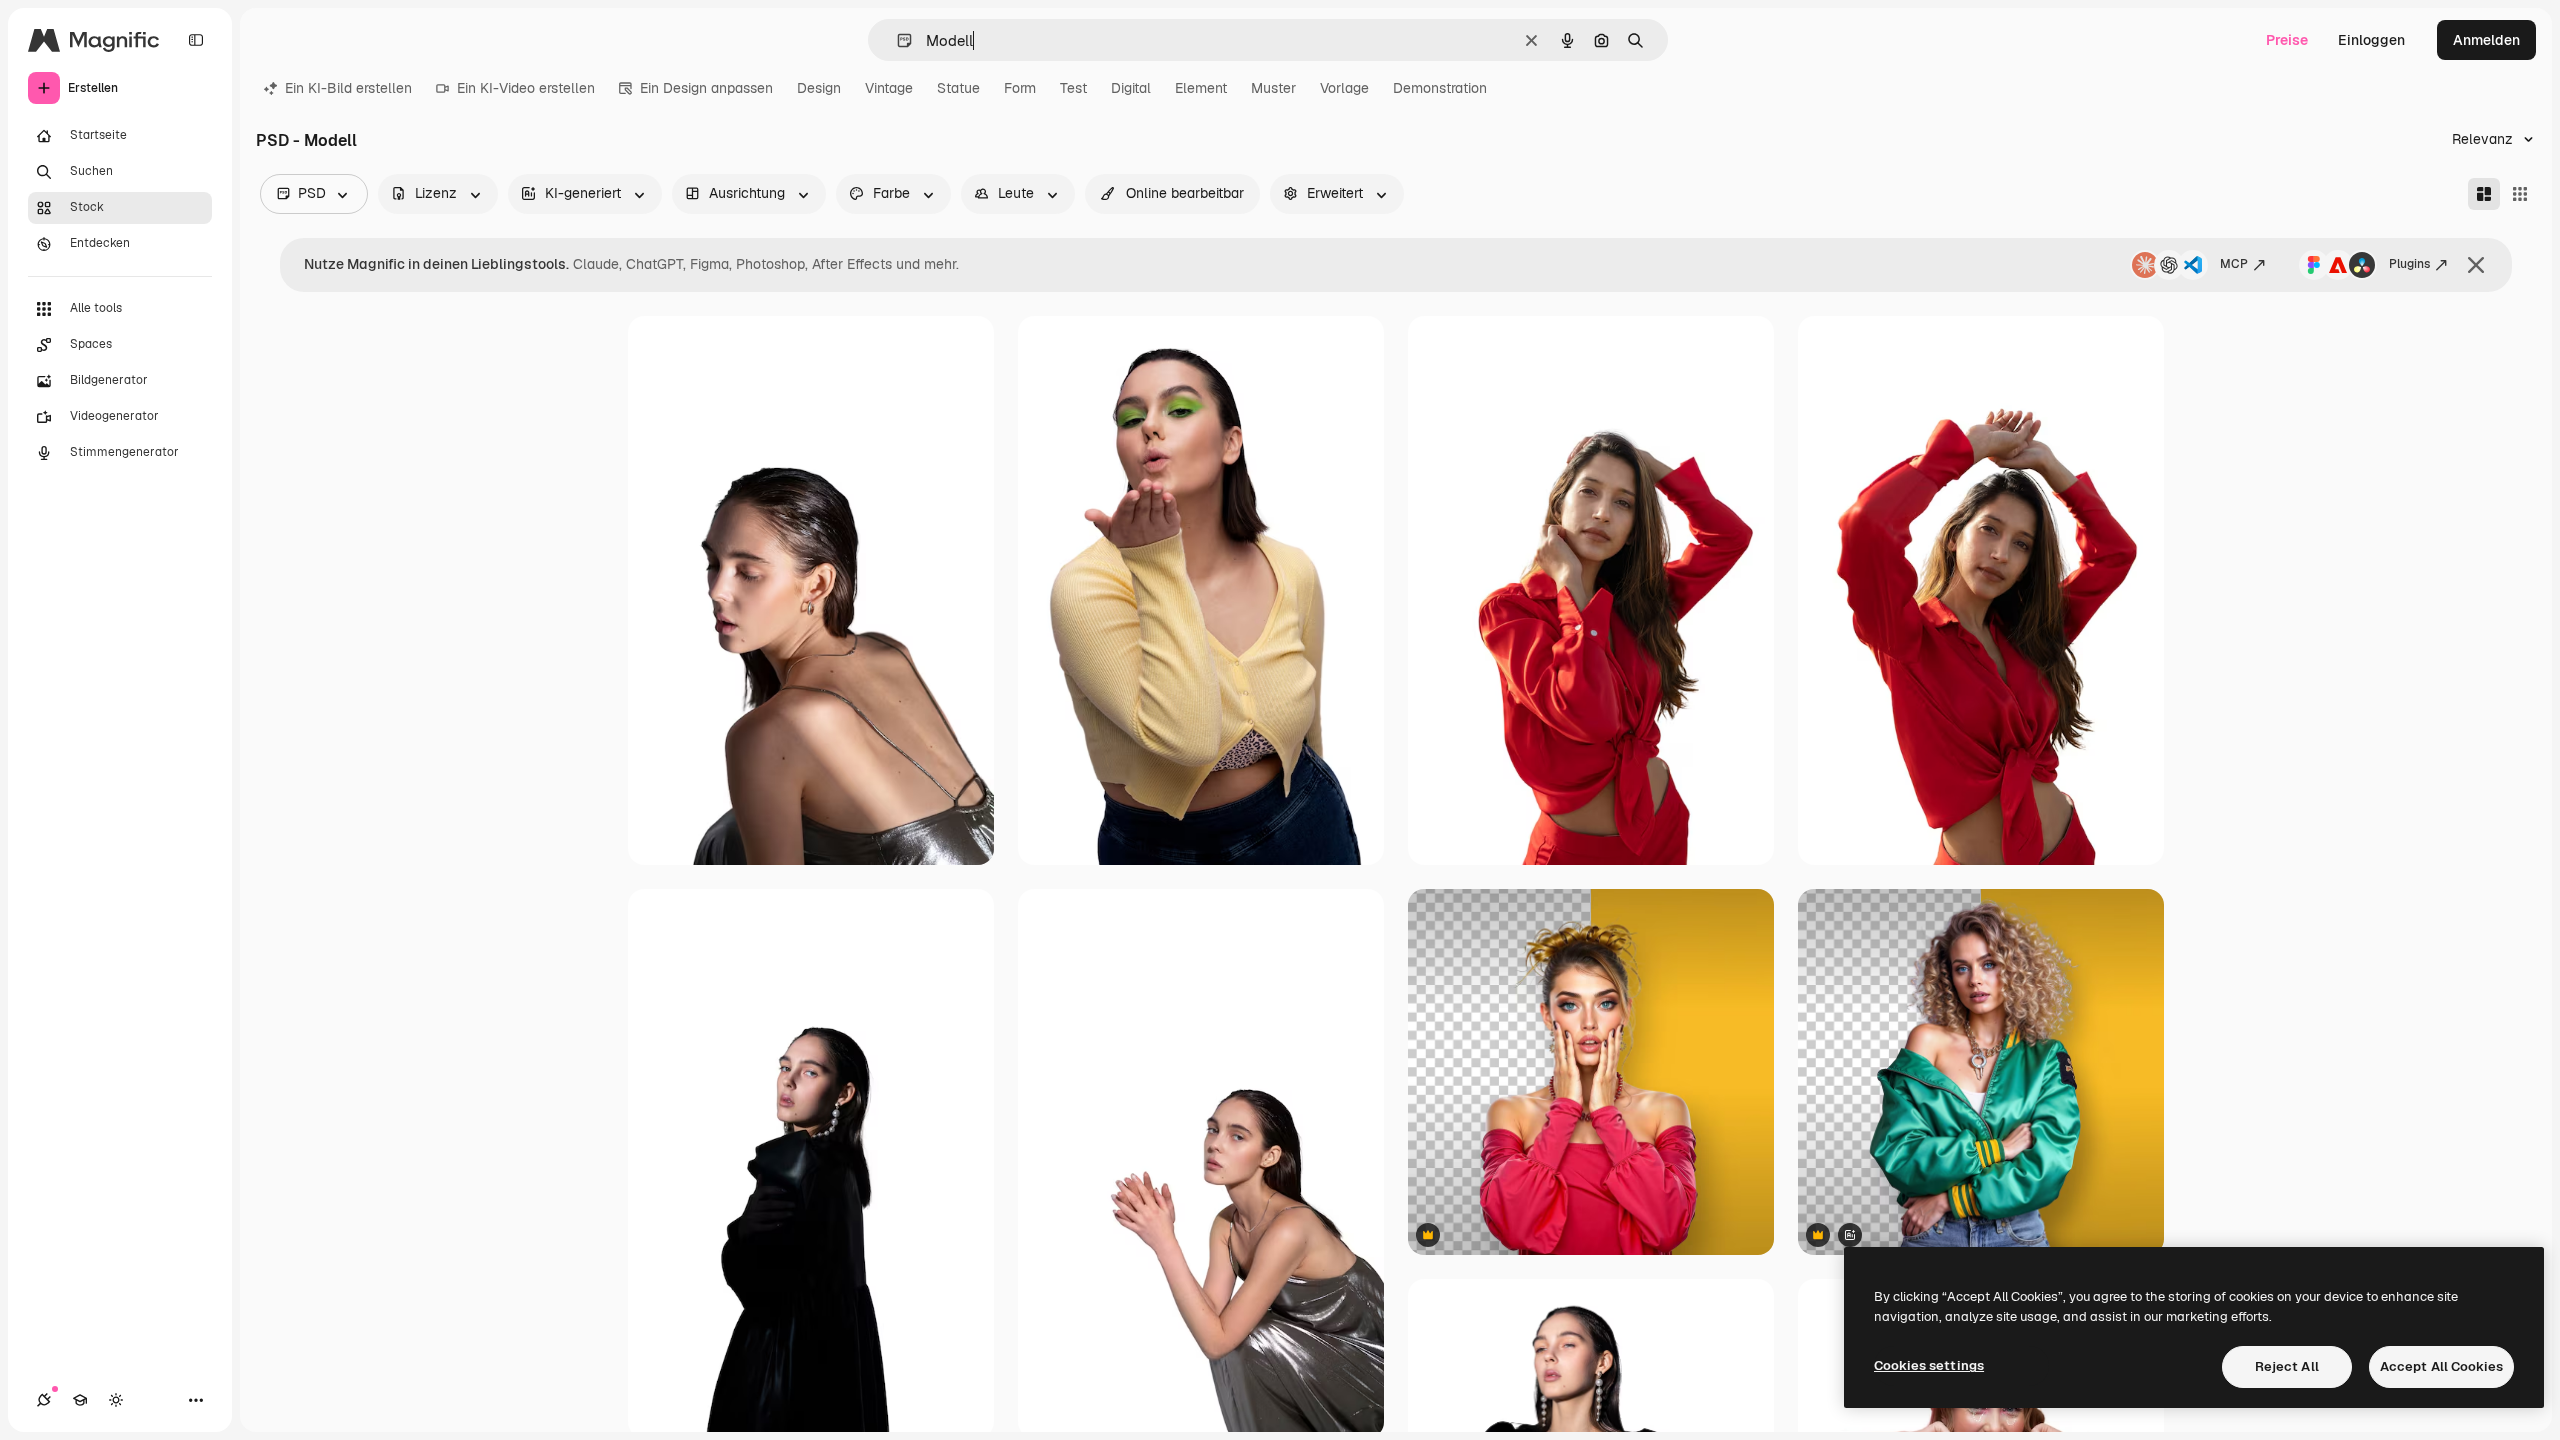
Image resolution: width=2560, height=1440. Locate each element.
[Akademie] (80, 1400)
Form (1020, 88)
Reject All (2287, 1366)
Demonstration (1440, 88)
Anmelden (2486, 40)
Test (1073, 88)
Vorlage (1344, 88)
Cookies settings (1929, 1365)
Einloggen (2371, 40)
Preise (2287, 40)
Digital (1131, 88)
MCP (2234, 264)
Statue (958, 88)
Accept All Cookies (2441, 1366)
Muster (1273, 88)
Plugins (2409, 264)
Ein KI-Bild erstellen (348, 88)
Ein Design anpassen (706, 88)
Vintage (889, 88)
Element (1201, 88)
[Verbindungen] (44, 1400)
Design (819, 88)
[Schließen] (2476, 265)
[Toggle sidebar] (196, 40)
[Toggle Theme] (116, 1400)
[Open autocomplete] (896, 40)
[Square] (2520, 194)
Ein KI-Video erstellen (526, 88)
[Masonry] (2484, 194)
